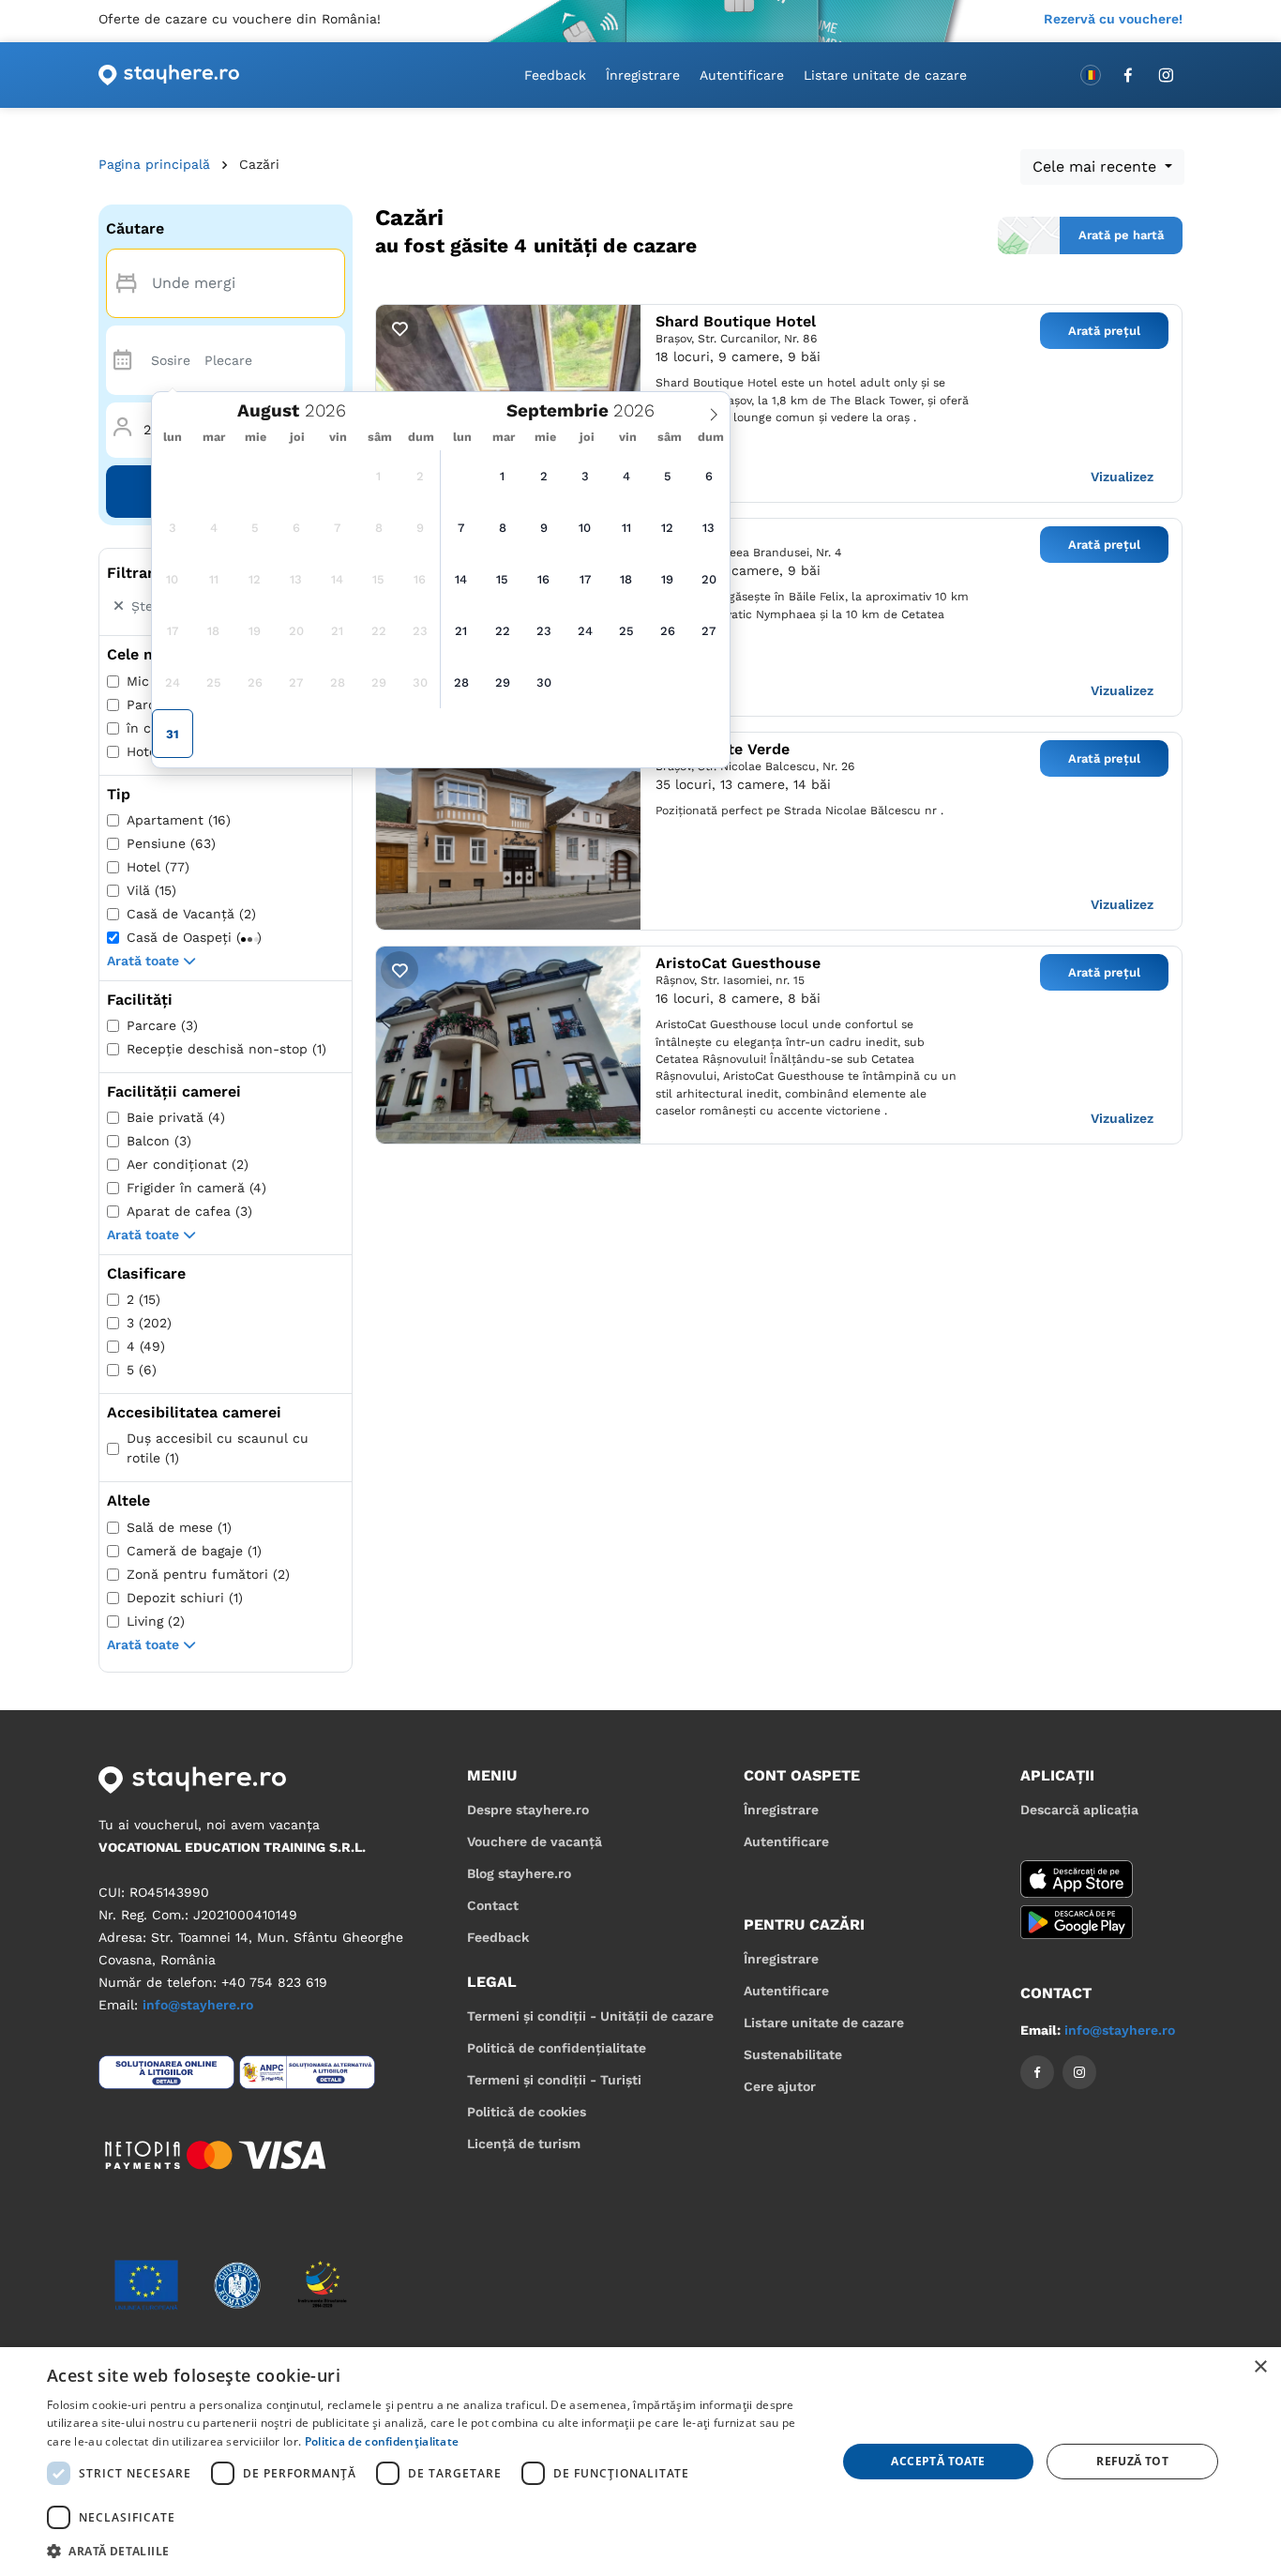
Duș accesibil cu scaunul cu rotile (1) (218, 1448)
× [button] (1260, 2367)
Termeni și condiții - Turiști (554, 2080)
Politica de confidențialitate (382, 2441)
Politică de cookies (527, 2112)
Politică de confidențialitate (557, 2048)
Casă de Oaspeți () (194, 937)
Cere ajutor (780, 2086)
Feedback (555, 75)
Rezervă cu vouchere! (1113, 19)
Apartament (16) (179, 820)
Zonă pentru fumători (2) (208, 1574)
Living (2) (156, 1621)
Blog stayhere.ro (519, 1873)
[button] (1090, 235)
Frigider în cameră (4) (196, 1188)
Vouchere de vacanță (535, 1841)
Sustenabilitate (793, 2054)
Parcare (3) (162, 1025)
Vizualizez (1122, 477)
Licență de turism (524, 2144)
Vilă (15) (151, 890)
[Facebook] (1128, 75)
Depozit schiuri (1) (185, 1598)
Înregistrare (643, 75)
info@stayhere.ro (198, 2005)
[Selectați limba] (1091, 75)
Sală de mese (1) (179, 1527)
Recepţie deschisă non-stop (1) (226, 1049)
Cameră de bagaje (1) (194, 1551)
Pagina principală (154, 164)
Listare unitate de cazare (885, 75)
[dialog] (640, 2462)
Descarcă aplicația (1079, 1810)
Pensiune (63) (171, 843)
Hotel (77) (158, 867)
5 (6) (142, 1370)
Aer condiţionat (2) (188, 1164)
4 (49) (146, 1346)
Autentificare (742, 75)
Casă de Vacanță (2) (191, 914)
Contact (493, 1905)
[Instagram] (1166, 75)
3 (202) (149, 1323)
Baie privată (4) (176, 1117)
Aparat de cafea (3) (189, 1211)
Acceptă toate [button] (938, 2461)
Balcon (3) (159, 1141)
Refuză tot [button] (1132, 2461)
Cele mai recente (1097, 167)
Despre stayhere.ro (528, 1810)
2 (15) (143, 1299)
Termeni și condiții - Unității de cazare (590, 2016)
